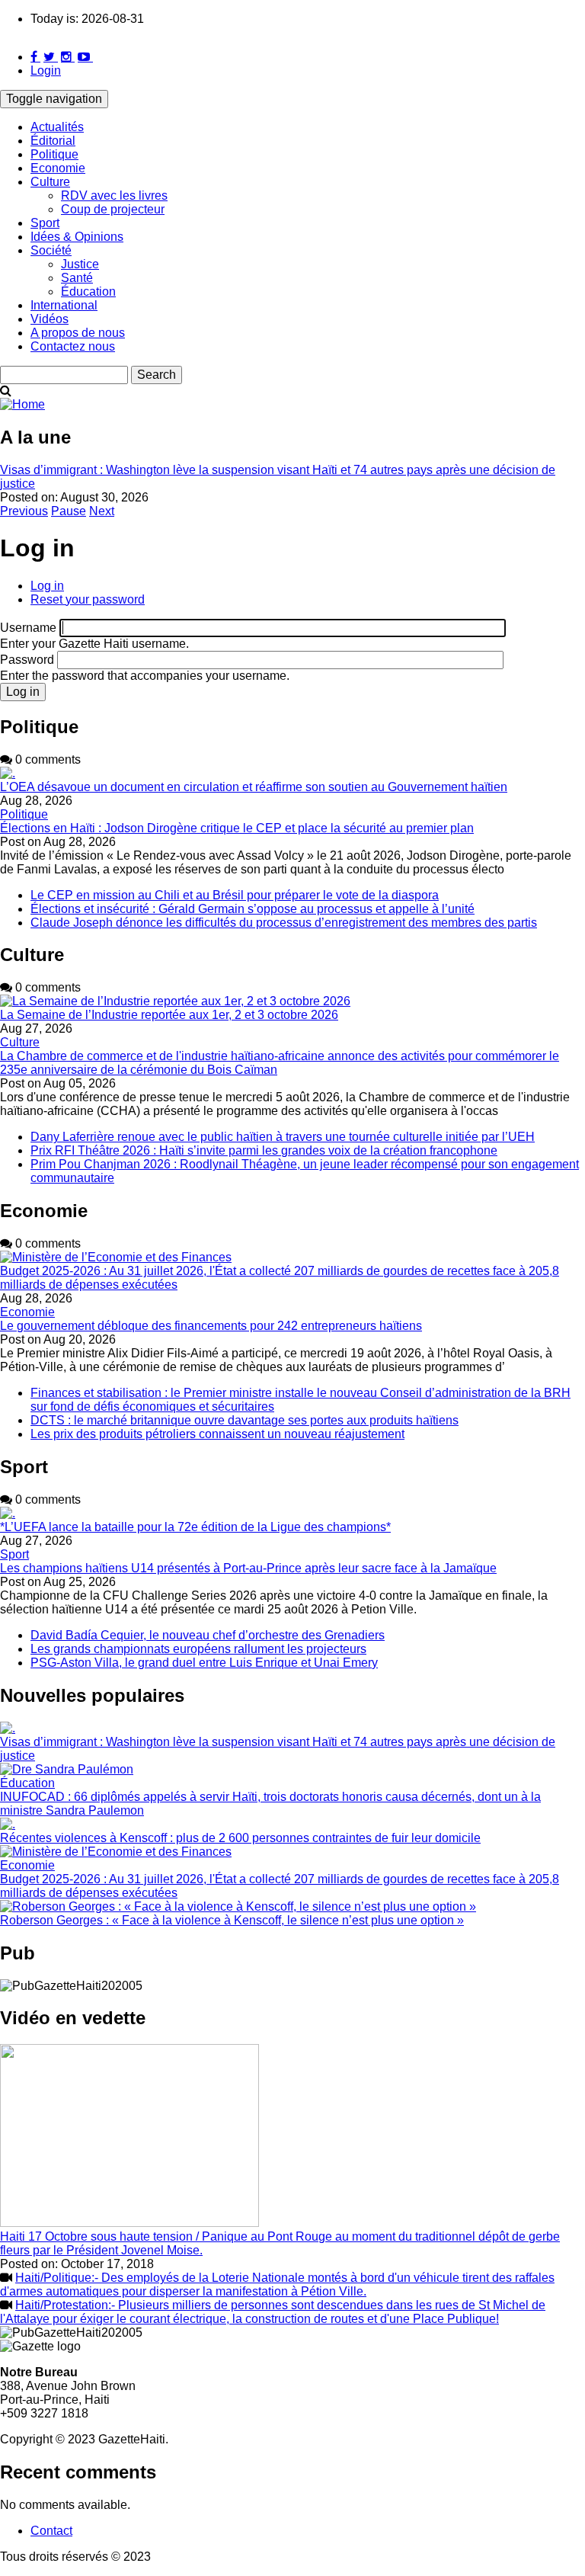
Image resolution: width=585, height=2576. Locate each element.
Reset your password (88, 599)
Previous (24, 511)
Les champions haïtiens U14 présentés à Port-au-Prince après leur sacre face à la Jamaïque (248, 1568)
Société (51, 250)
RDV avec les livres (114, 195)
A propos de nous (78, 333)
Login (46, 70)
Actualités (57, 127)
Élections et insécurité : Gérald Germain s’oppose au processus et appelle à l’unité (253, 909)
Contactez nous (73, 346)
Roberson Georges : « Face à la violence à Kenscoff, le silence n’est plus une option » (232, 1920)
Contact (51, 2531)
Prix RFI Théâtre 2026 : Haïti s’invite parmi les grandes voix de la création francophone (264, 1150)
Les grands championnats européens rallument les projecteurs (198, 1649)
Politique (54, 154)
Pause (69, 511)
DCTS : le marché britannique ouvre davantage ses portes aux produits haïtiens (245, 1420)
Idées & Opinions (77, 237)
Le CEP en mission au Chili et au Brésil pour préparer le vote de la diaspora (235, 895)
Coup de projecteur (113, 209)
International (64, 305)
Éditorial (53, 141)
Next (102, 511)
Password (27, 660)
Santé (77, 278)
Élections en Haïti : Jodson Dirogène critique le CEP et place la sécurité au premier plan (237, 828)
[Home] (22, 404)
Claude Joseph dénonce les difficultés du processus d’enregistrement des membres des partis (284, 923)
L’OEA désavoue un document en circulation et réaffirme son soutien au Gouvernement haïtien (254, 787)
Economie (58, 168)
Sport (45, 223)
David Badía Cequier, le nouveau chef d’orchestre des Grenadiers (208, 1635)
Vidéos (50, 319)
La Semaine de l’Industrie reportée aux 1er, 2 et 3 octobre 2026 (169, 1015)
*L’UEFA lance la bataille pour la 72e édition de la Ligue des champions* (195, 1527)
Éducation (88, 292)
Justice (80, 264)
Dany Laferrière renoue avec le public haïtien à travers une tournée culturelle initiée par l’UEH (283, 1137)
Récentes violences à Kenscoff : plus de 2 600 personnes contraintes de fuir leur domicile (240, 1838)
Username (28, 628)
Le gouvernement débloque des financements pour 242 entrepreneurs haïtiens (211, 1326)
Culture (50, 182)
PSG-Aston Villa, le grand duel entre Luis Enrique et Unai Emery (204, 1663)
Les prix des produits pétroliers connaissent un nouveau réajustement (217, 1434)
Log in (47, 586)
